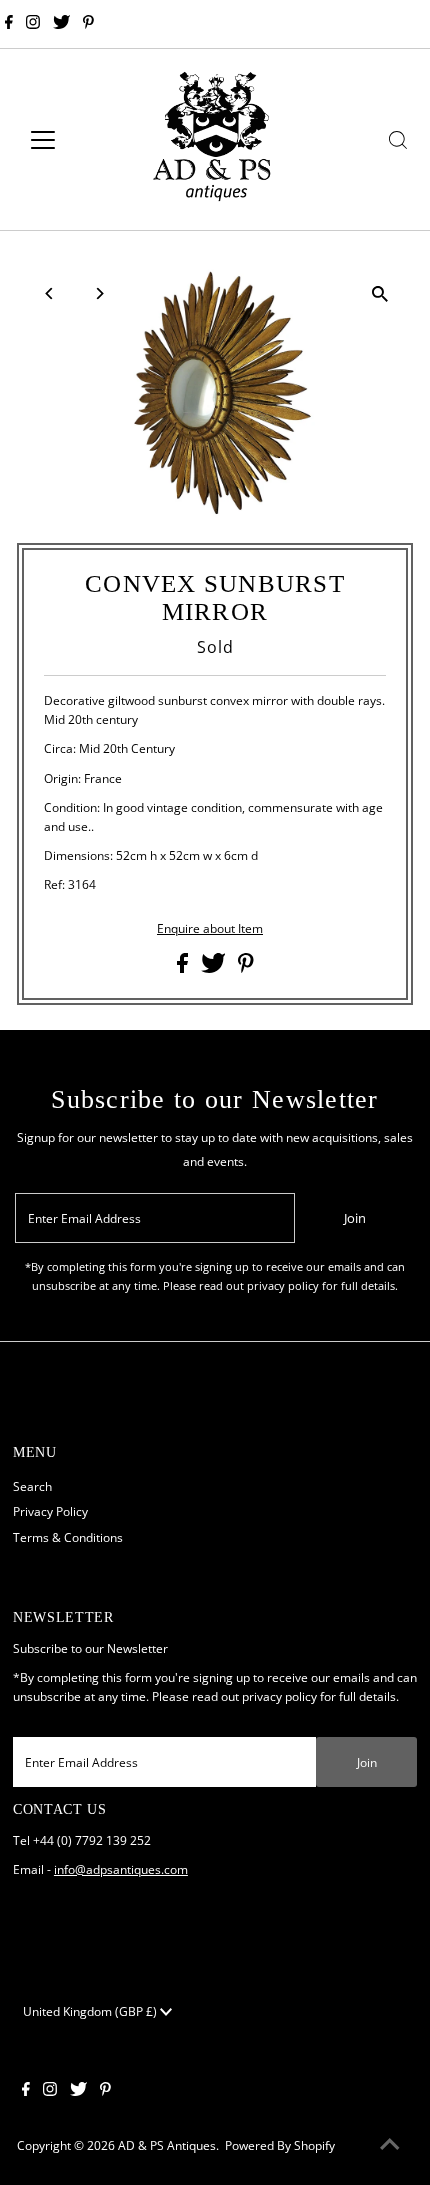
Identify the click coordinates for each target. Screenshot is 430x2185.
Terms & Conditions (68, 1537)
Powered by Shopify (280, 2145)
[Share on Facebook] (184, 968)
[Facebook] (9, 24)
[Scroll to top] (390, 2145)
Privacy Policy (50, 1511)
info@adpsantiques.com (121, 1869)
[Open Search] (398, 140)
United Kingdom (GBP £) (91, 2011)
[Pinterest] (88, 24)
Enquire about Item (210, 929)
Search (32, 1486)
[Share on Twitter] (215, 968)
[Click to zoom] (380, 293)
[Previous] (49, 293)
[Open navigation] (64, 140)
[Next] (98, 293)
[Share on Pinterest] (246, 968)
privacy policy (279, 1696)
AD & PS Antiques (167, 2145)
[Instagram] (33, 24)
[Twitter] (61, 24)
